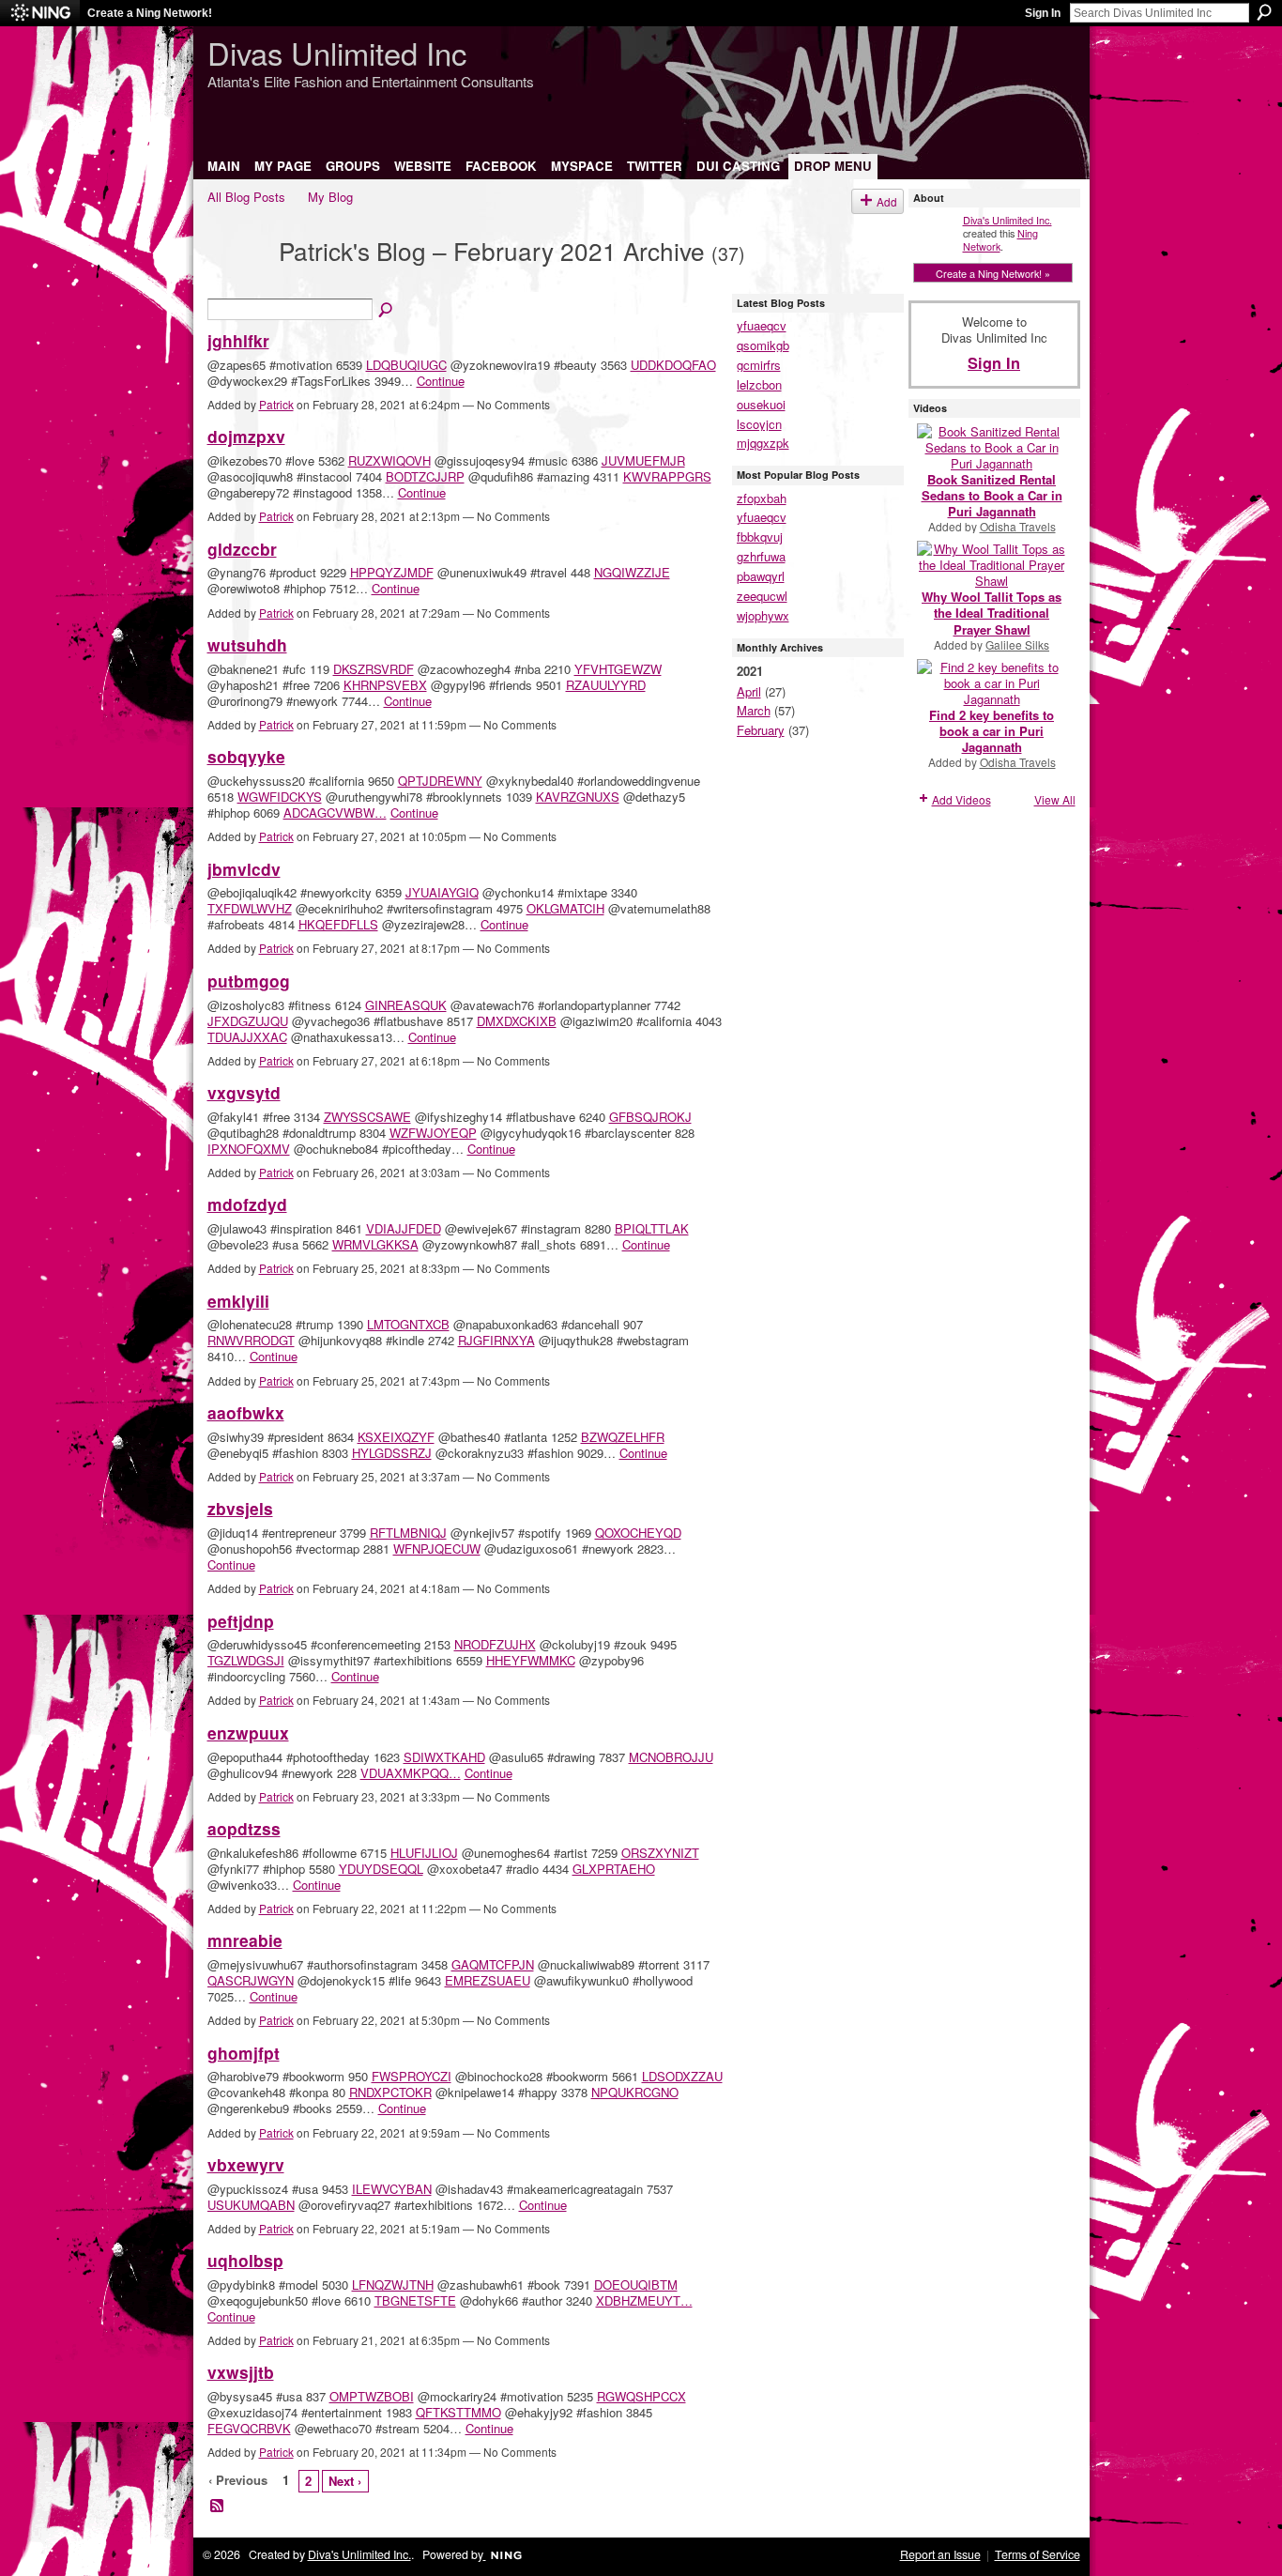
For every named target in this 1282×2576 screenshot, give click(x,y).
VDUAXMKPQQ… (411, 1773)
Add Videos (961, 799)
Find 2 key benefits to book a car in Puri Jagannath (992, 731)
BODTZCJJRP (425, 476)
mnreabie (245, 1940)
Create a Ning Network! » (993, 273)
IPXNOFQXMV (249, 1149)
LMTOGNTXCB (408, 1324)
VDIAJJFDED (404, 1228)
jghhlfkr (238, 340)
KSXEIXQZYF (396, 1437)
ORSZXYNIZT (660, 1853)
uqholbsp (245, 2260)
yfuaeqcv (762, 325)
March (754, 710)
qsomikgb (763, 345)
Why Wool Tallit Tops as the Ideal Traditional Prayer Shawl (992, 613)
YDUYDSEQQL (381, 1869)
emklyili (238, 1301)
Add (887, 201)
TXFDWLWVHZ (250, 908)
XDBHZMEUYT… (644, 2300)
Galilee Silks (1017, 644)
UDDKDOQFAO (673, 365)
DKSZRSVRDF (374, 669)
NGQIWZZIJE (632, 572)
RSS (218, 2507)
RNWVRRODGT (251, 1340)
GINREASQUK (406, 1005)
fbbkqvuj (760, 537)
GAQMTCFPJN (493, 1964)
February (761, 730)
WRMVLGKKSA (375, 1244)
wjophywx (763, 615)
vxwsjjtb (241, 2372)
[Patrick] (237, 283)
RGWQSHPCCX (641, 2396)
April (749, 691)
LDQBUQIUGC (406, 365)
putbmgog (249, 981)
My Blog (330, 197)
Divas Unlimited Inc (337, 52)
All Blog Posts (246, 197)
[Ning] (40, 13)
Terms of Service (1038, 2554)
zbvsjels (240, 1508)
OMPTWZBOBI (372, 2396)
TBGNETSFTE (415, 2300)
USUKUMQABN (251, 2205)
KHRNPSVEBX (385, 685)
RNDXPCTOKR (390, 2092)
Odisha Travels (1018, 526)
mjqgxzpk (763, 443)
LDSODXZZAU (682, 2076)
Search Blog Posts (387, 311)
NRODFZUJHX (495, 1644)
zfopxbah (762, 498)
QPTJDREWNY (440, 781)
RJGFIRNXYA (496, 1340)
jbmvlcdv (244, 869)
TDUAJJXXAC (247, 1037)
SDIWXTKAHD (444, 1757)
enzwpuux (248, 1733)
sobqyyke (246, 756)
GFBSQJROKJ (650, 1117)
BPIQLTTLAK (652, 1228)
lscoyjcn (759, 424)
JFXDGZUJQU (248, 1021)
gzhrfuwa (761, 556)
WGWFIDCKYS (280, 797)
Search (1264, 12)
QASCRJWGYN (251, 1980)
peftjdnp (241, 1621)
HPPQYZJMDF (392, 572)
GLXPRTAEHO (614, 1869)
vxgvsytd (244, 1092)
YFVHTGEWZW (618, 669)
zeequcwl (762, 596)
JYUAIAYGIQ (442, 892)
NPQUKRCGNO (635, 2092)
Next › (345, 2481)
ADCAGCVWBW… (335, 813)
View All (1055, 799)
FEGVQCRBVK (249, 2428)
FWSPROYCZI (412, 2076)
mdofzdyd (247, 1204)
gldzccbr (242, 549)
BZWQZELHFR (623, 1437)
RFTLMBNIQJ (408, 1533)
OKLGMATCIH (565, 908)
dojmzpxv (246, 436)
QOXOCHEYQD (638, 1533)
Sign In (1043, 13)
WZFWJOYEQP (433, 1133)
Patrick (276, 404)
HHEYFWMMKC (531, 1660)
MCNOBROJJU (671, 1757)
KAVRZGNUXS (578, 797)
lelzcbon (759, 384)
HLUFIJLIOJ (424, 1853)
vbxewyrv (246, 2164)
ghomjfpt (244, 2053)
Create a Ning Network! (150, 13)
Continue (441, 381)
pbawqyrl (761, 576)
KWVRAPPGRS (667, 476)
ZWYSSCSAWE (367, 1117)
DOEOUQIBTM (636, 2285)
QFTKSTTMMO (458, 2412)
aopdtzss (244, 1828)
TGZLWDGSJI (246, 1660)
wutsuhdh (247, 644)
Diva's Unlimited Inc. (1007, 220)
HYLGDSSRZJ (392, 1453)
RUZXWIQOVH (389, 460)
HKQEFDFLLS (338, 924)
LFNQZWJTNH (393, 2285)
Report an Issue (940, 2554)
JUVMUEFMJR (643, 460)
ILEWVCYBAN (392, 2189)
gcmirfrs (759, 365)
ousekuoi (761, 404)
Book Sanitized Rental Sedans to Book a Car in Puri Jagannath (992, 495)
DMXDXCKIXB (517, 1021)
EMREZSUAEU (488, 1980)
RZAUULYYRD (606, 685)
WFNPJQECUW (437, 1549)
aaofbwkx (246, 1412)
